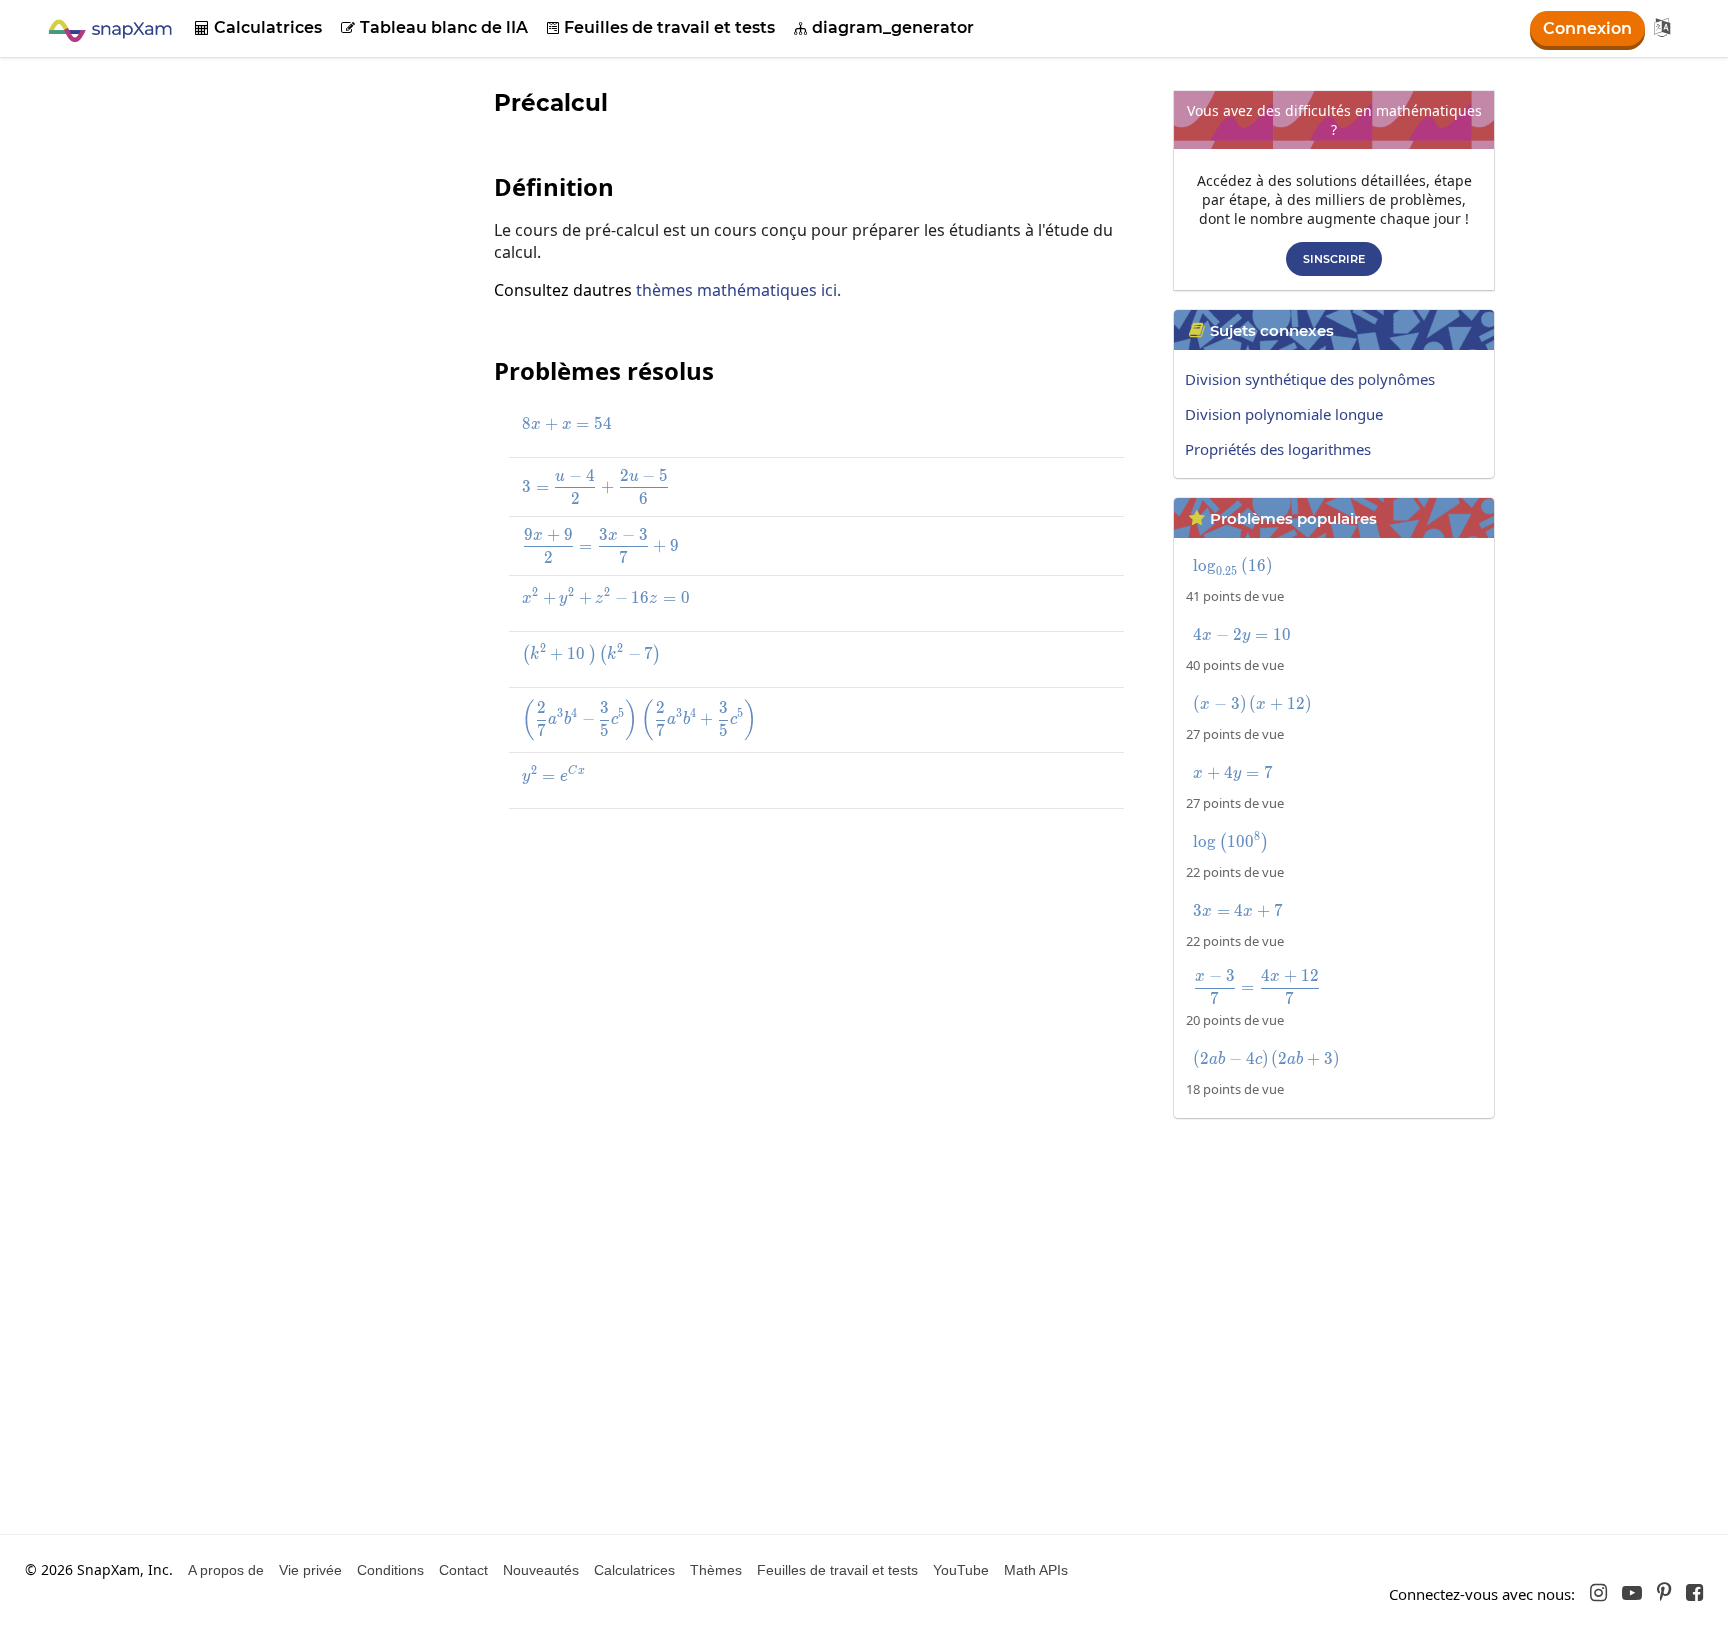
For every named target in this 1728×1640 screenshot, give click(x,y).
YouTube (961, 1570)
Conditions (390, 1570)
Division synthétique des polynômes (1310, 379)
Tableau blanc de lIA (434, 27)
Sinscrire (1334, 259)
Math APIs (1036, 1570)
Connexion (1587, 28)
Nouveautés (541, 1570)
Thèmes (716, 1570)
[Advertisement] (819, 970)
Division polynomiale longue (1284, 414)
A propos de (226, 1570)
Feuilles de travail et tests (661, 27)
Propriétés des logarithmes (1278, 449)
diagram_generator (884, 27)
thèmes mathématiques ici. (738, 290)
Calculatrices (258, 27)
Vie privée (310, 1570)
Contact (463, 1570)
